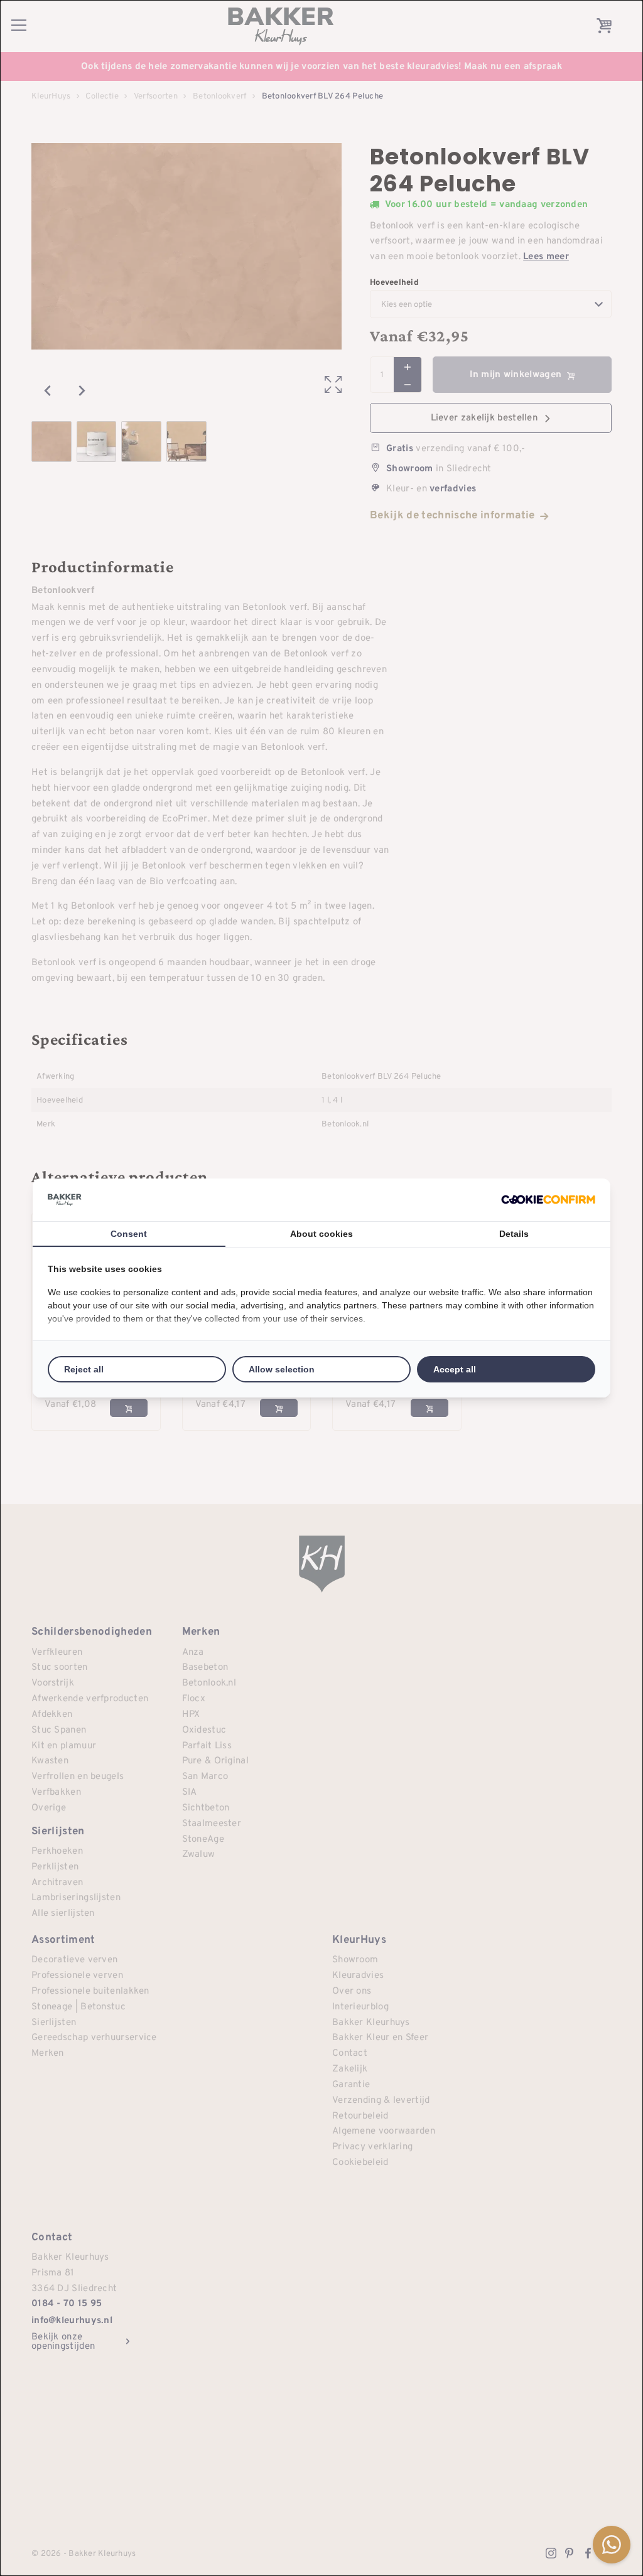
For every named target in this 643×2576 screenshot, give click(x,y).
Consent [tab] (129, 1234)
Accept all (455, 1369)
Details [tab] (514, 1234)
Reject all (84, 1369)
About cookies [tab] (321, 1234)
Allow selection (282, 1369)
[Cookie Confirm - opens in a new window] (548, 1200)
